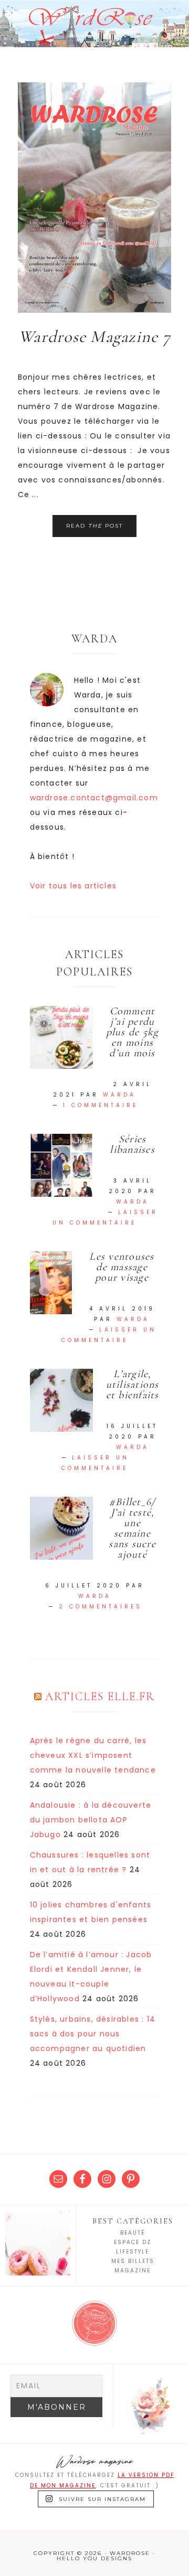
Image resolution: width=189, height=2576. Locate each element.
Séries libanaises (132, 1144)
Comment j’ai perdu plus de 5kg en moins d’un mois (133, 1032)
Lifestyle (133, 2252)
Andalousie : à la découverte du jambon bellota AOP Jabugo (91, 1820)
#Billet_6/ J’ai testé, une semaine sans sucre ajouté (132, 1528)
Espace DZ (133, 2242)
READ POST (94, 526)
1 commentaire (101, 1105)
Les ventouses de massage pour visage (122, 1267)
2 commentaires (101, 1607)
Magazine (133, 2271)
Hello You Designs (94, 2558)
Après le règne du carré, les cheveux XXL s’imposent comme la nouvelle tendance (93, 1755)
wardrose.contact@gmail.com (94, 798)
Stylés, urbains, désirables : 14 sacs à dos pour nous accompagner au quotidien (93, 2034)
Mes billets (133, 2261)
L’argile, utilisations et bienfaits (133, 1384)
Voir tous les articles (73, 886)
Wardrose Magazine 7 (94, 336)
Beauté (133, 2233)
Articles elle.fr (100, 1697)
